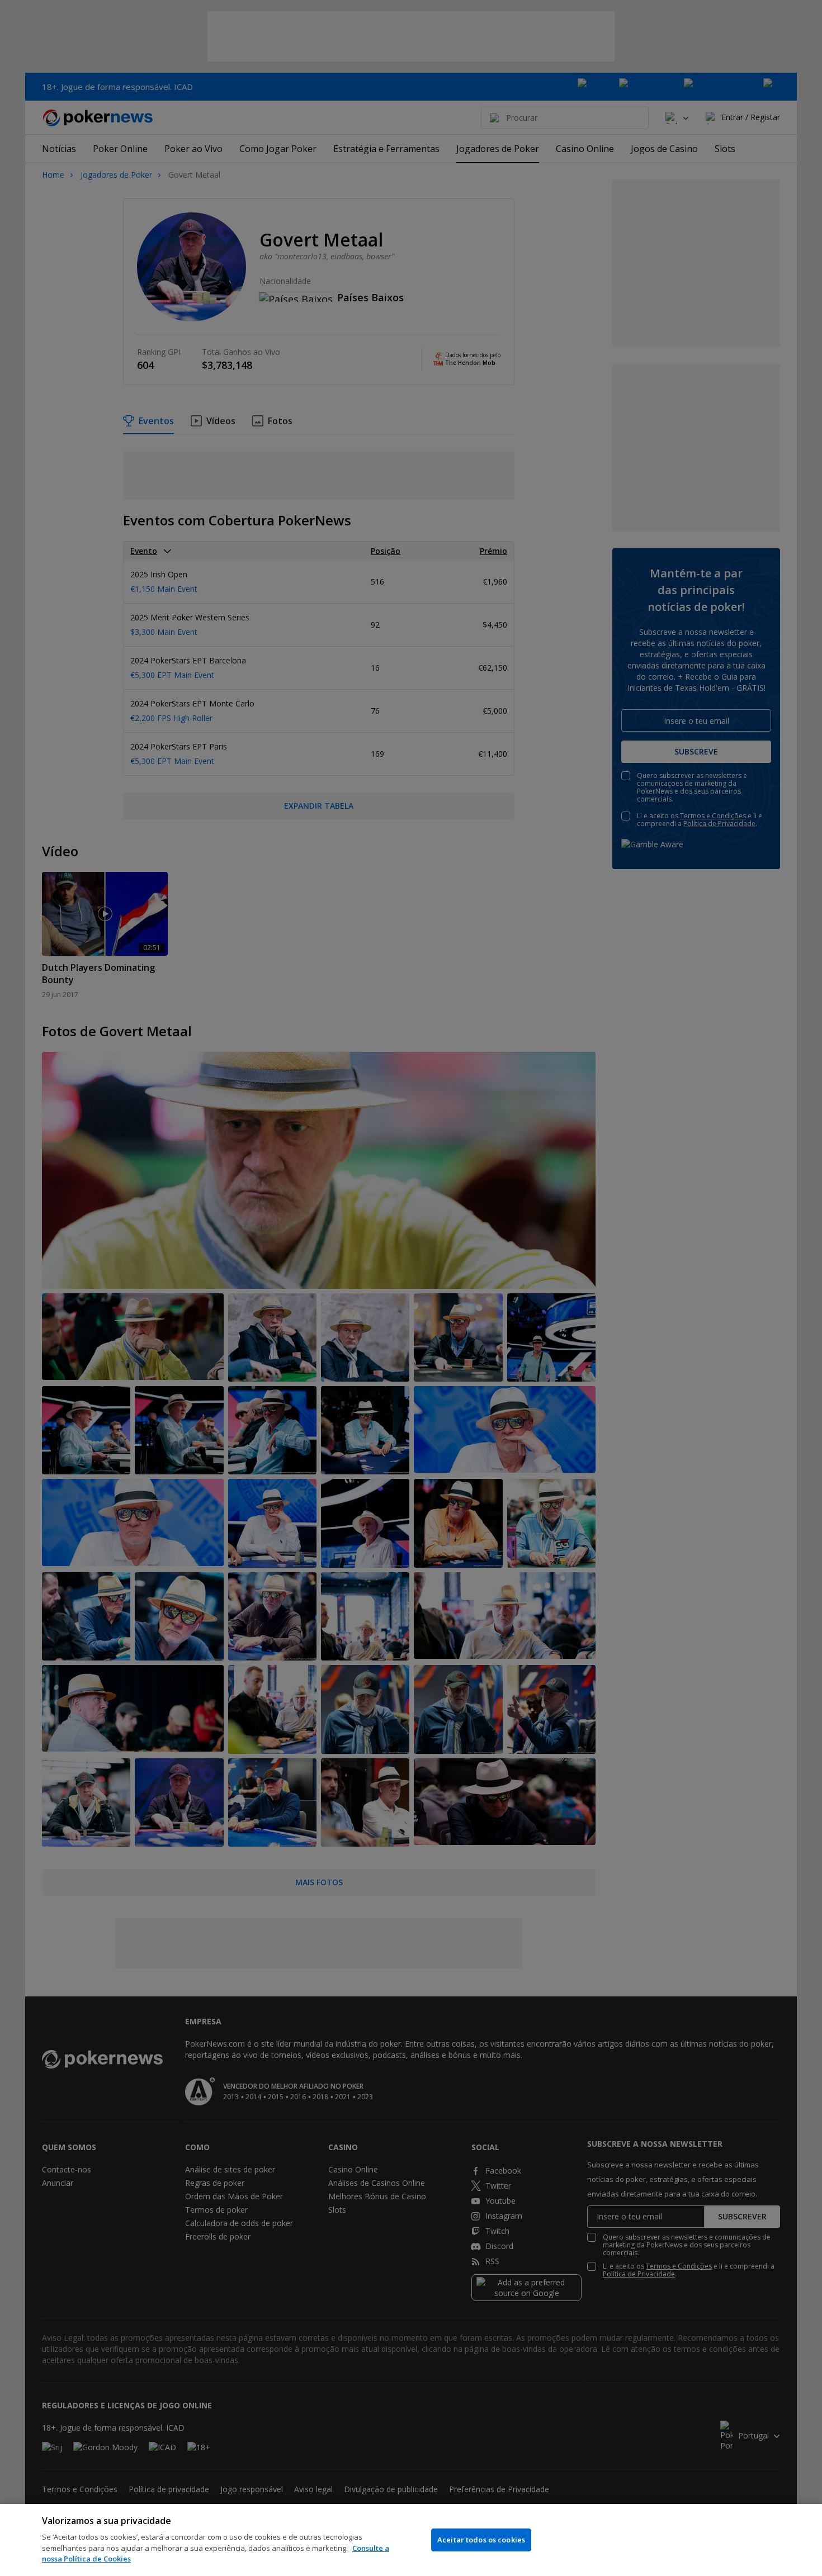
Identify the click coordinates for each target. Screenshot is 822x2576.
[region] (411, 2540)
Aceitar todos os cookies (481, 2540)
